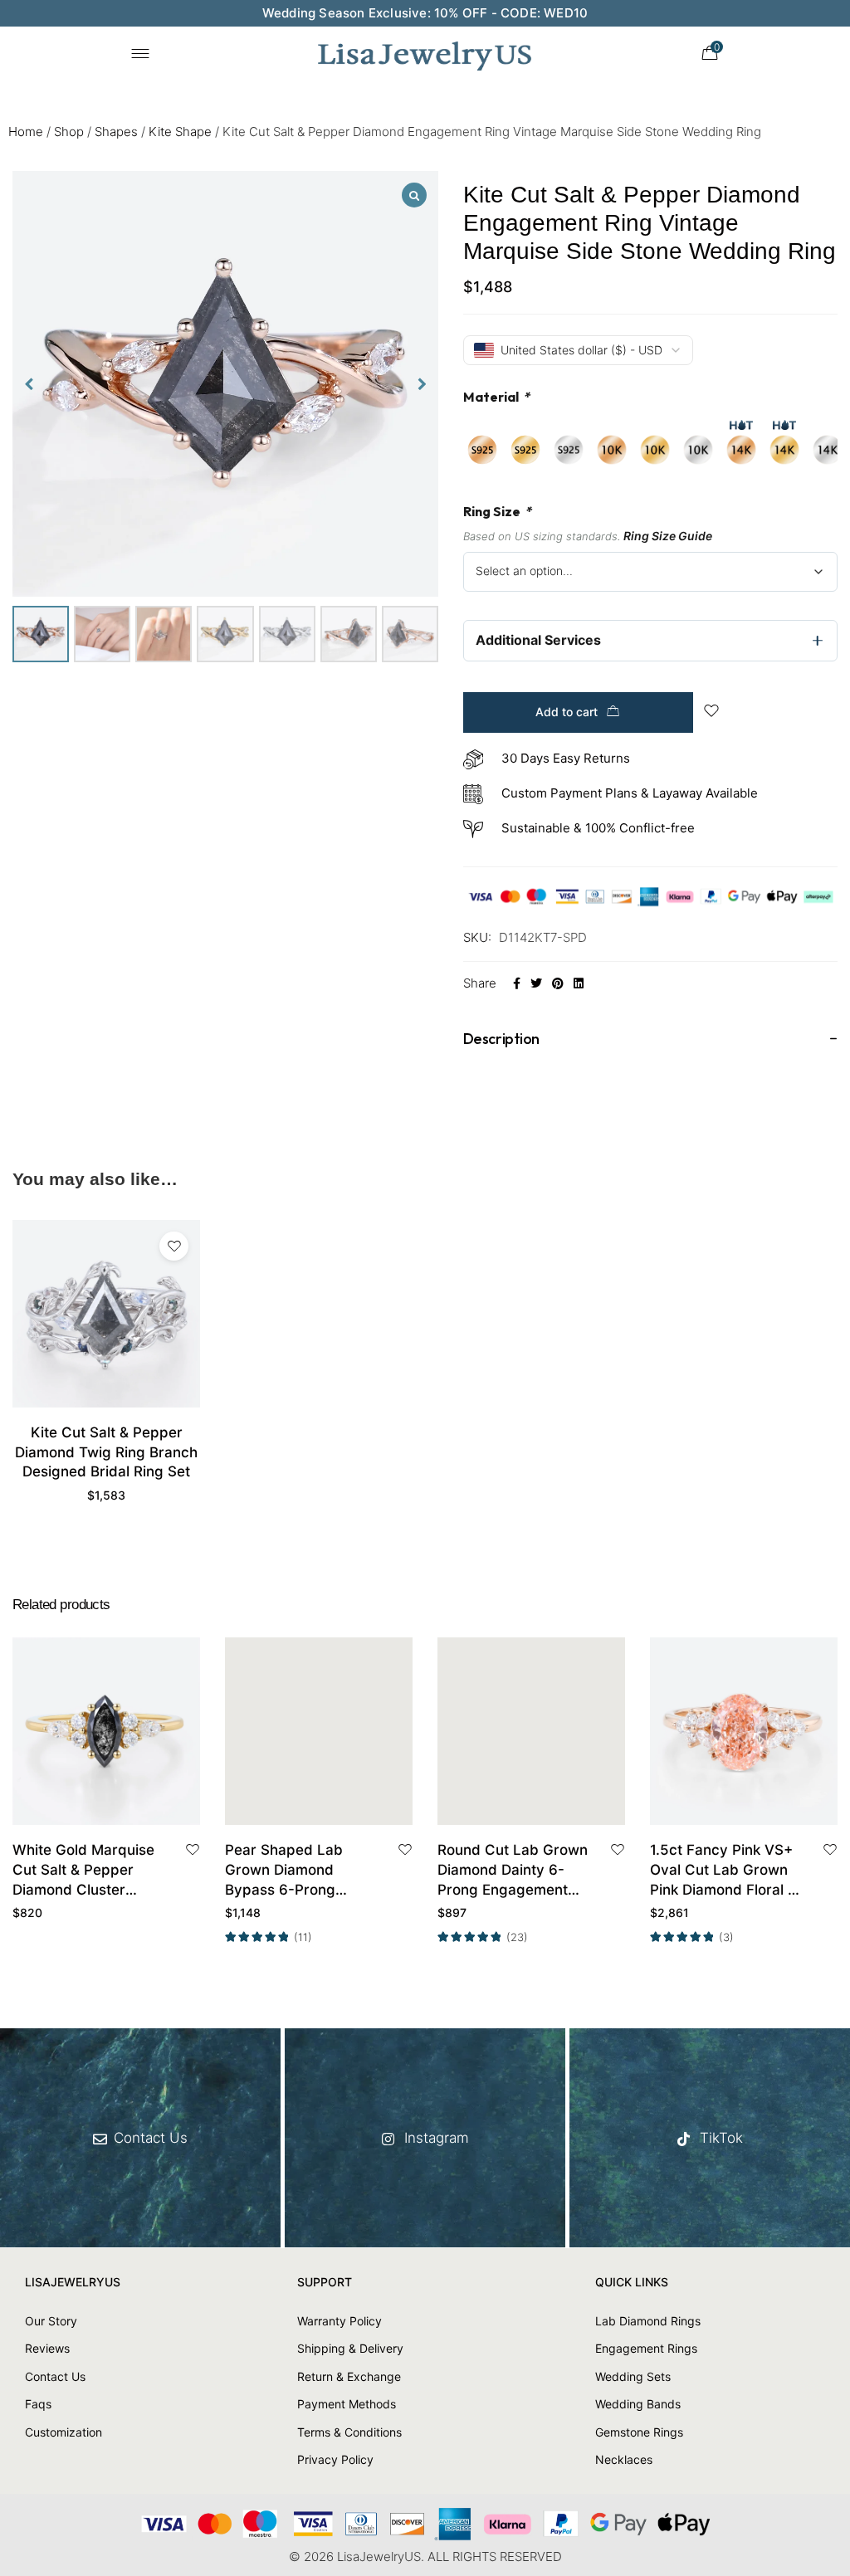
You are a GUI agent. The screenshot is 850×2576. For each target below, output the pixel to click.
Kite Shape (180, 132)
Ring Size (497, 511)
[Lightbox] (414, 195)
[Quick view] (125, 1807)
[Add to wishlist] (174, 1246)
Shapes (116, 132)
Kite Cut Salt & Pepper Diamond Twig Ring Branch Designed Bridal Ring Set (106, 1452)
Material (496, 397)
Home (26, 132)
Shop (69, 132)
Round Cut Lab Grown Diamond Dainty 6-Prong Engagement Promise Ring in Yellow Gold (513, 1871)
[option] (482, 450)
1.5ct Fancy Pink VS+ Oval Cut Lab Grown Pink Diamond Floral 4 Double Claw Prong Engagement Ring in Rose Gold (723, 1871)
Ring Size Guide (668, 536)
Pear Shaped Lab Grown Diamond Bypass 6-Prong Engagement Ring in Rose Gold (293, 1871)
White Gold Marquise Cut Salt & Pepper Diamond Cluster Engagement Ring (83, 1871)
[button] (423, 384)
